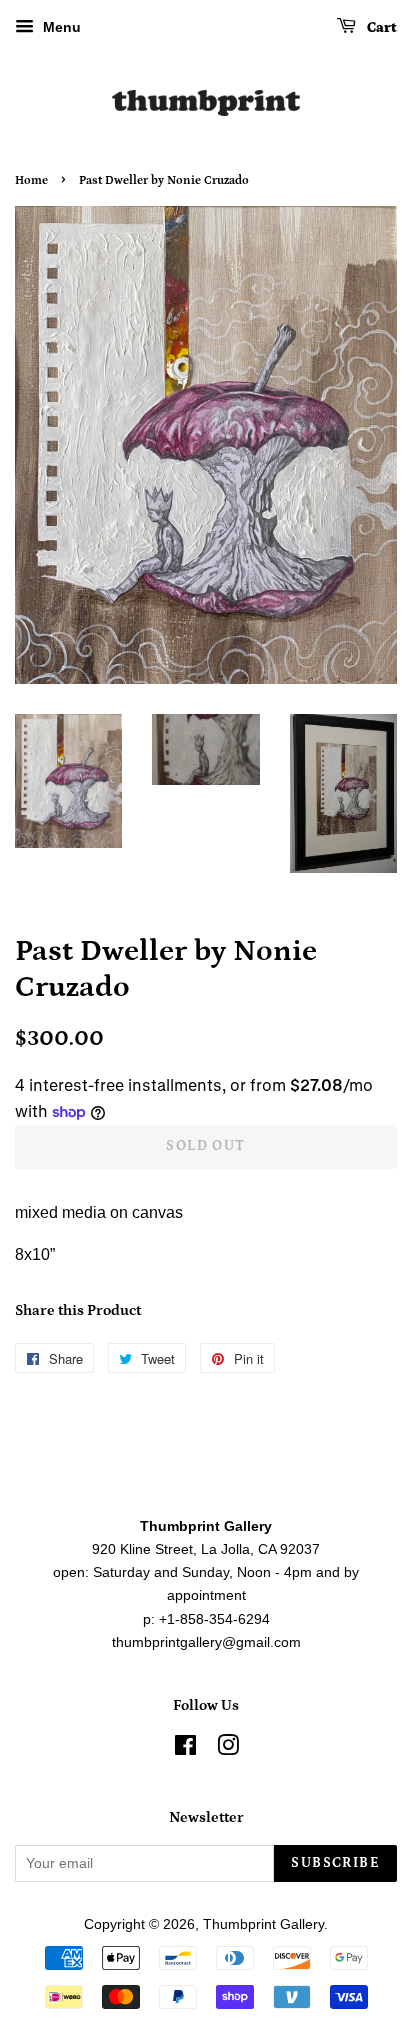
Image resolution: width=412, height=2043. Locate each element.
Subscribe (335, 1863)
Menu (60, 27)
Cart (380, 28)
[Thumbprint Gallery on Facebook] (185, 1749)
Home (31, 180)
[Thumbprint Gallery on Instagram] (228, 1749)
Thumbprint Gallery (263, 1924)
